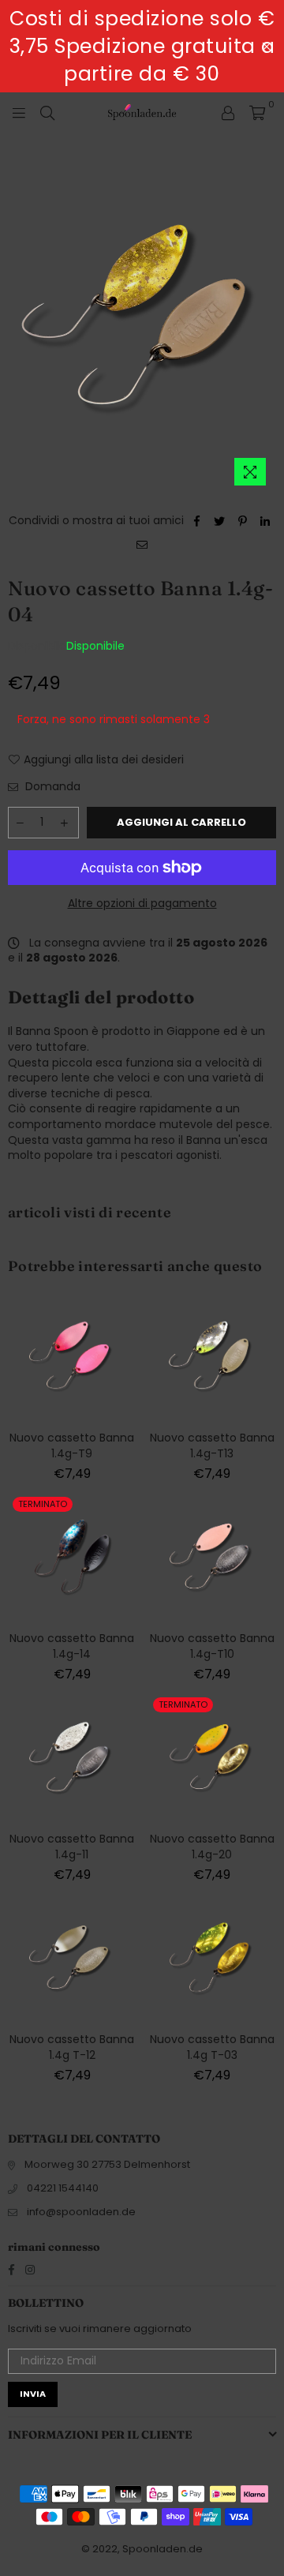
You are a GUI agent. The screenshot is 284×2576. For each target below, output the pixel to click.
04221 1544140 (63, 2188)
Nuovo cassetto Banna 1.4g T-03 (212, 2047)
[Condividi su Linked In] (265, 521)
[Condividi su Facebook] (197, 521)
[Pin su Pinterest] (243, 521)
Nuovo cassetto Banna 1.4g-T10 (212, 1646)
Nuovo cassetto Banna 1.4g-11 (72, 1847)
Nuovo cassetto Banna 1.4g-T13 (212, 1445)
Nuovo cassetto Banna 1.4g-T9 (72, 1445)
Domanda (51, 787)
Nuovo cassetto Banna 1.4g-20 (212, 1847)
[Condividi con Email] (142, 545)
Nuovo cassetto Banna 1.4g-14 (72, 1646)
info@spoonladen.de (81, 2212)
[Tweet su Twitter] (220, 521)
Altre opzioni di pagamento (142, 904)
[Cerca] (47, 112)
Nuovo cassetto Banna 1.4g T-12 (72, 2047)
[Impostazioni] (228, 112)
